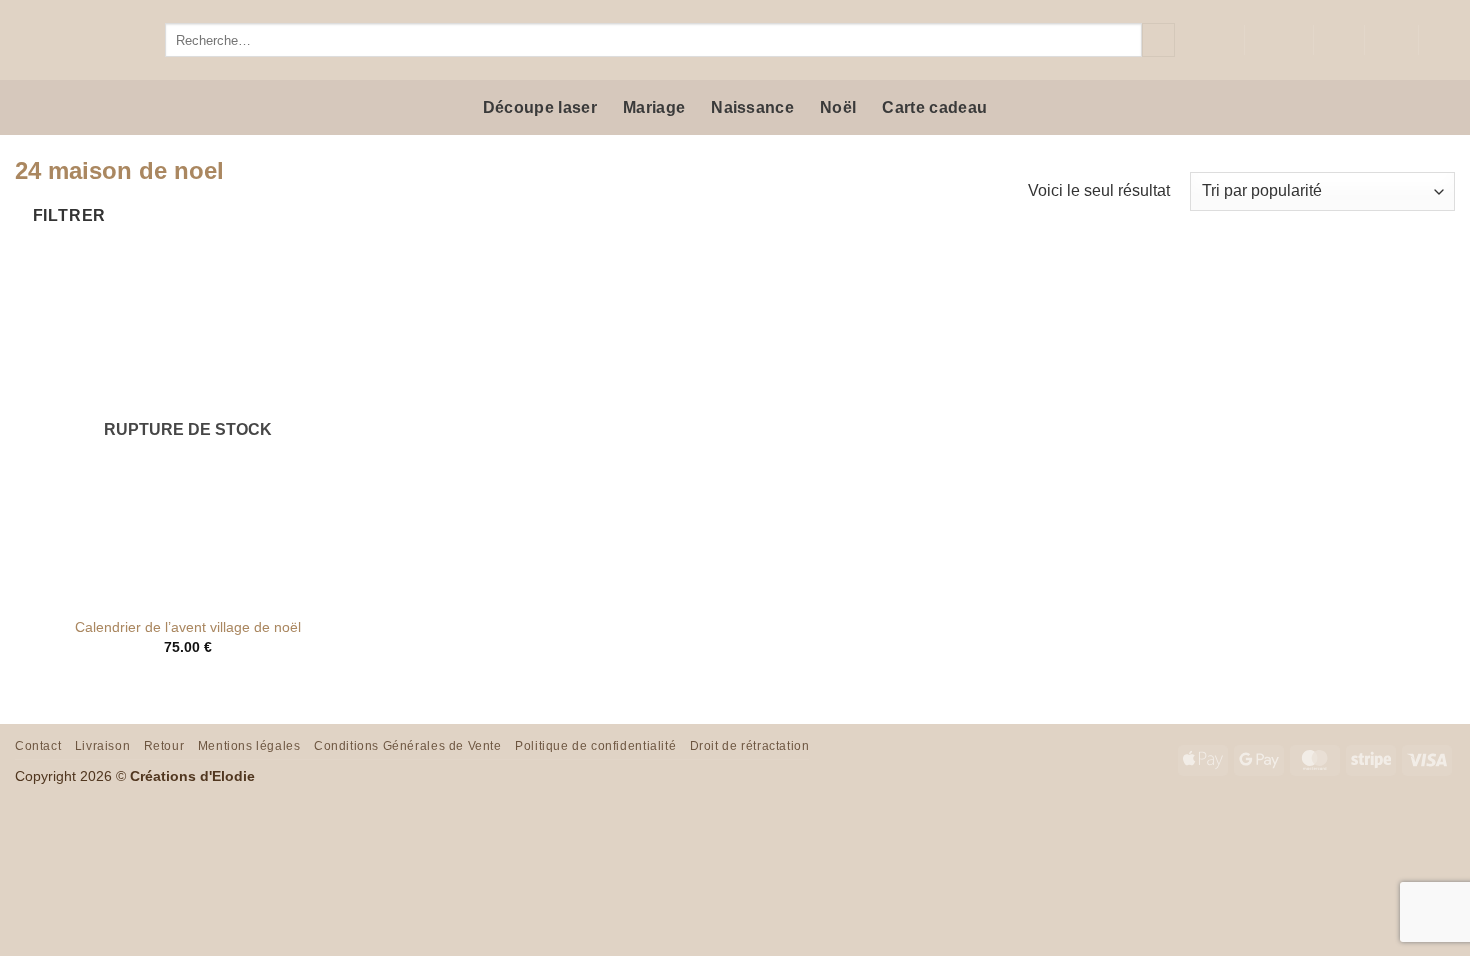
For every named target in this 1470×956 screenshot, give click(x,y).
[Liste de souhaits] (1339, 40)
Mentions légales (249, 746)
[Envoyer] (1158, 40)
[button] (1391, 40)
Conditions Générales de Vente (408, 746)
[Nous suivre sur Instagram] (1214, 40)
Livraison (103, 746)
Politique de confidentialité (595, 746)
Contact (38, 746)
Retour (164, 746)
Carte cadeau (934, 107)
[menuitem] (1278, 40)
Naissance (752, 107)
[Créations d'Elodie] (75, 40)
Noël (838, 107)
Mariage (654, 107)
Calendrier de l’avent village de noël (188, 627)
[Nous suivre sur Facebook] (1188, 40)
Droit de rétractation (750, 746)
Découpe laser (540, 107)
